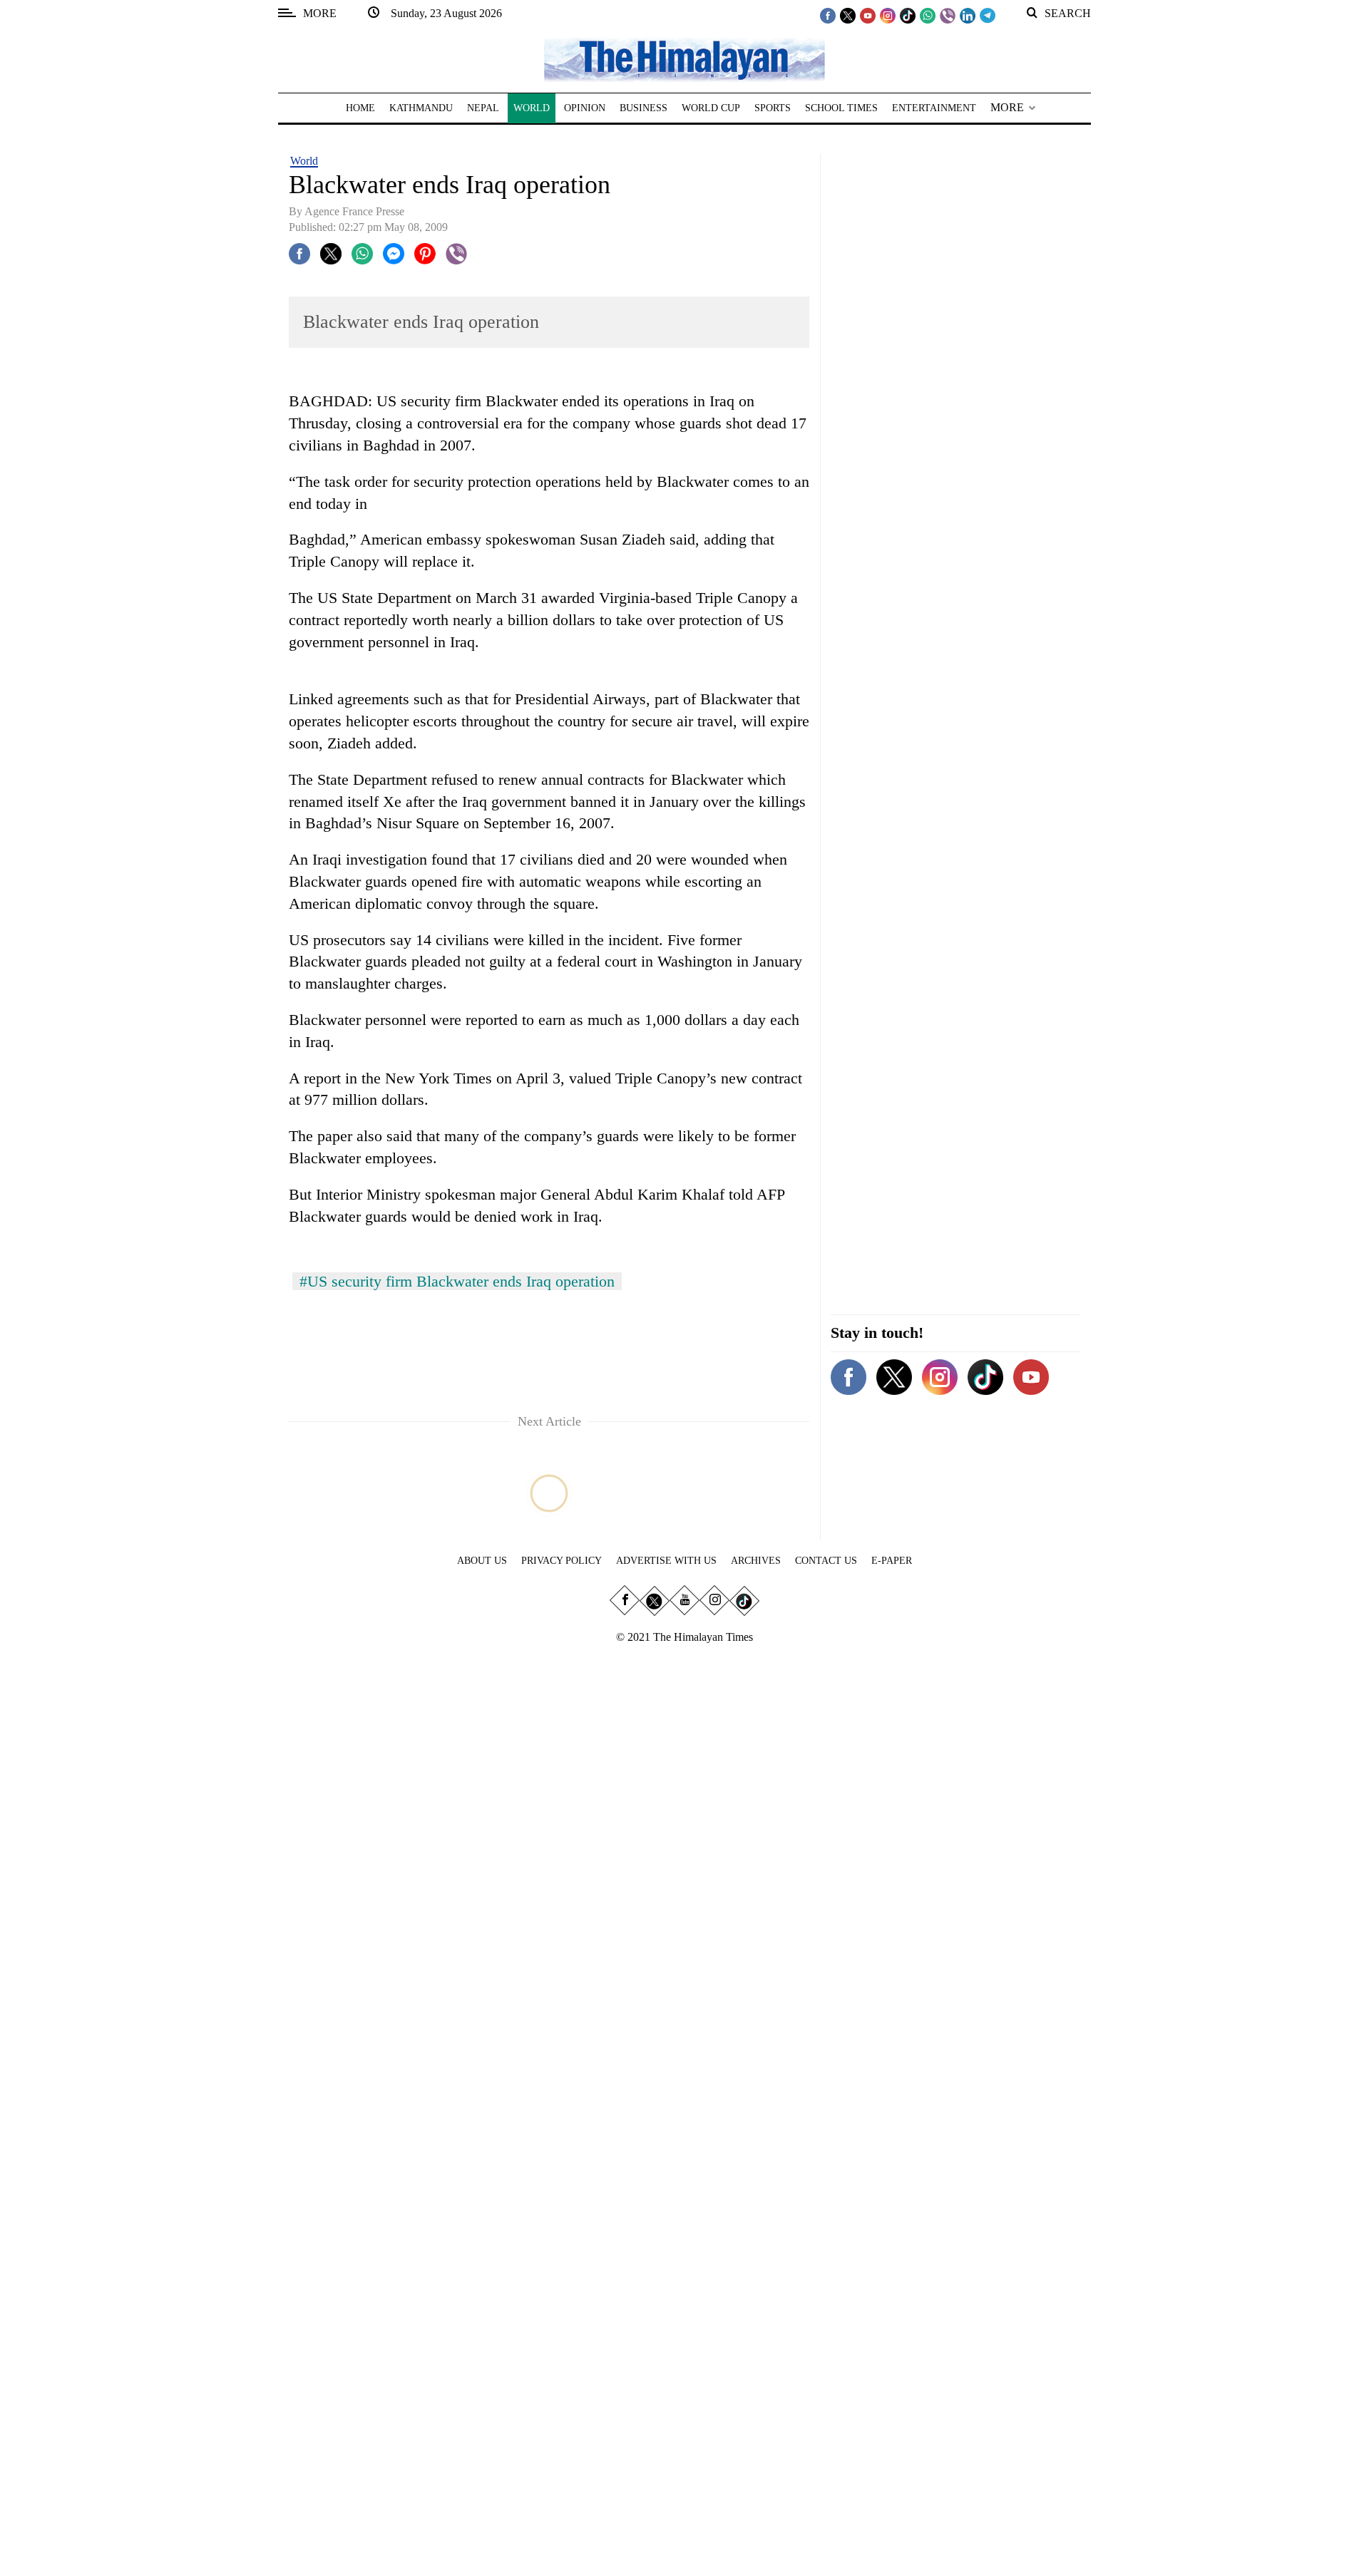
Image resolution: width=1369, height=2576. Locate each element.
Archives (756, 1561)
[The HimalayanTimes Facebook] (828, 15)
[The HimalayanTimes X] (848, 15)
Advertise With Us (666, 1561)
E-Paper (892, 1561)
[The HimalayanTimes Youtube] (868, 15)
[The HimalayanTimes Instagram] (888, 15)
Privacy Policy (562, 1561)
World (304, 161)
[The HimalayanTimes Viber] (948, 15)
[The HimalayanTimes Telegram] (988, 15)
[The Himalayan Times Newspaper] (684, 59)
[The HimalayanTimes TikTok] (908, 15)
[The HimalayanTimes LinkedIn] (968, 15)
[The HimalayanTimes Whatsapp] (928, 15)
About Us (482, 1561)
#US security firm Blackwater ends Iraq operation (457, 1281)
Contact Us (826, 1561)
